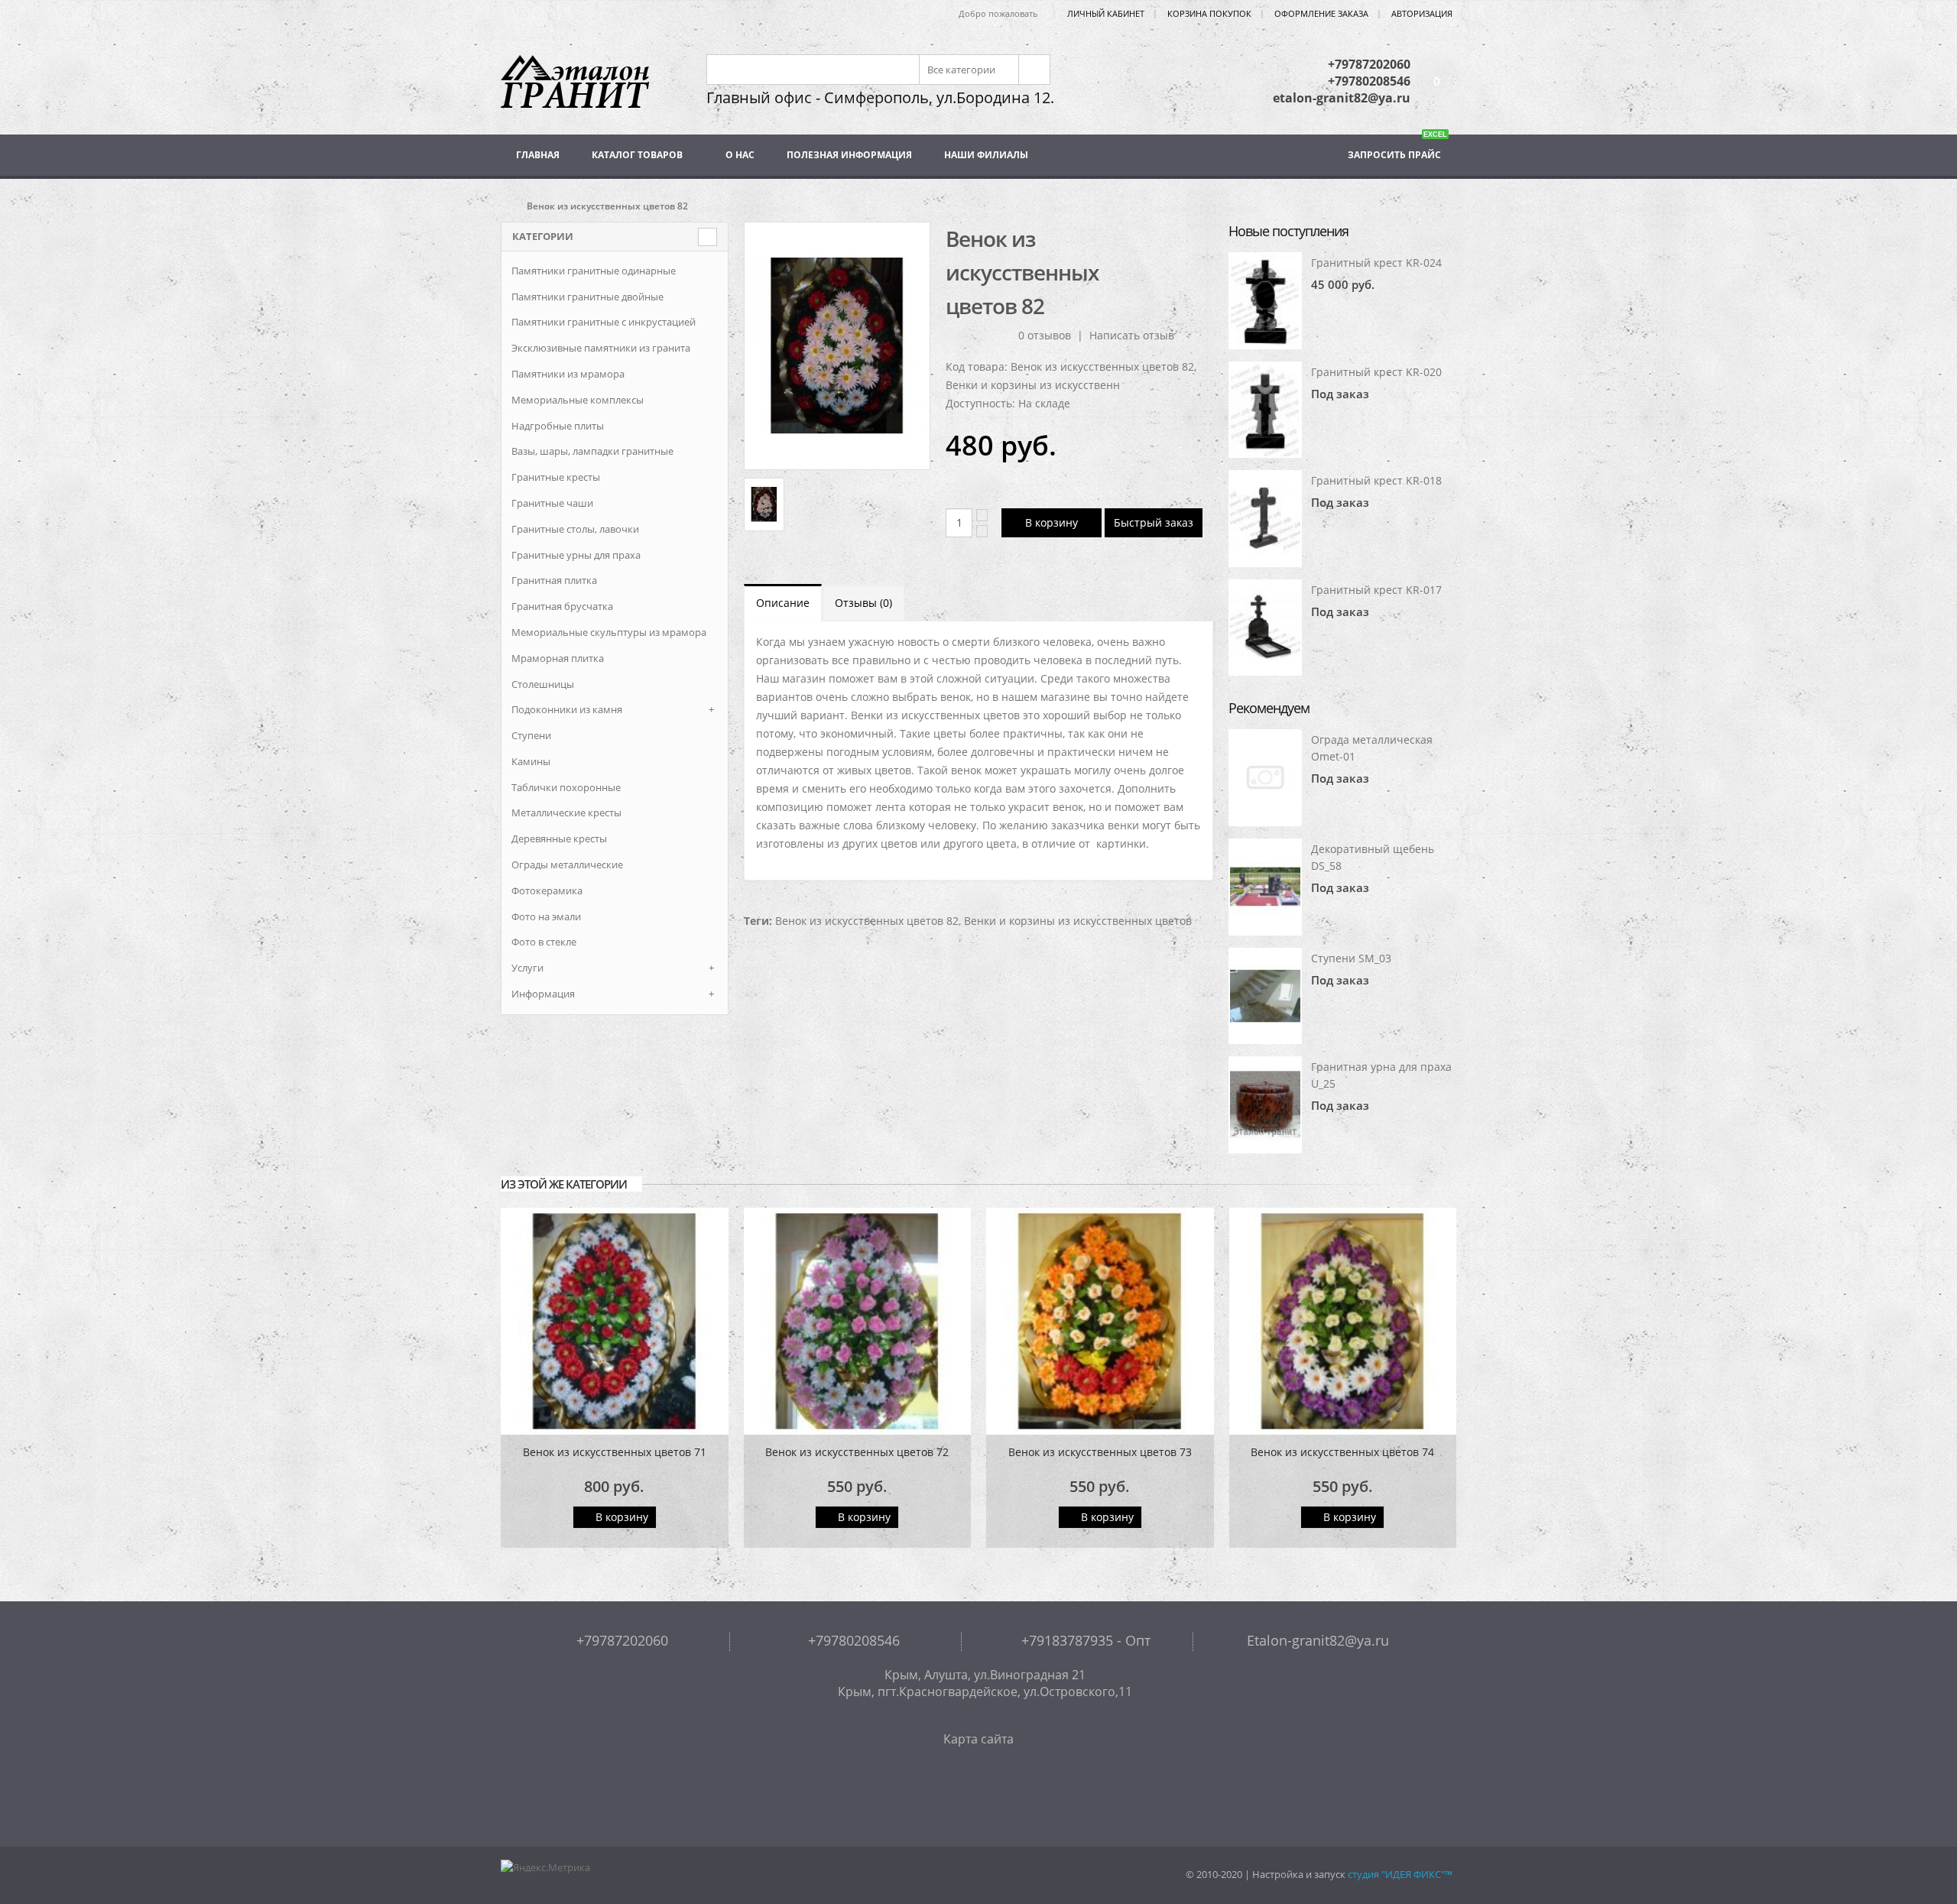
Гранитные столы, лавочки (575, 529)
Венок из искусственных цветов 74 (1342, 1452)
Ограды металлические (567, 864)
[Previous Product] (1173, 238)
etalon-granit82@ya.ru (1342, 98)
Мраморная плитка (558, 658)
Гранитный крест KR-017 (1376, 590)
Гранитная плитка (554, 580)
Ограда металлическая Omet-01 (1372, 748)
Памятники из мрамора (568, 374)
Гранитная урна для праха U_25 (1381, 1075)
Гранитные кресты (556, 477)
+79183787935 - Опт (1084, 1640)
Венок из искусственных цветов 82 (867, 921)
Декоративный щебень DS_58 (1373, 857)
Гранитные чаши (552, 503)
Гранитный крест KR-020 (1376, 372)
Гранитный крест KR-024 (1376, 263)
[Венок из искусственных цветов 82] (837, 346)
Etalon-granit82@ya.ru (1316, 1640)
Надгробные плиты (558, 426)
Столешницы (543, 684)
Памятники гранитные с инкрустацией (604, 322)
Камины (531, 761)
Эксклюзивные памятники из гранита (601, 348)
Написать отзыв (1132, 335)
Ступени (531, 735)
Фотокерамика (547, 890)
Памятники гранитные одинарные (594, 271)
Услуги (527, 968)
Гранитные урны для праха (576, 555)
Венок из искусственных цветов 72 (857, 1452)
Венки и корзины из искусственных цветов (1078, 921)
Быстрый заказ (1154, 522)
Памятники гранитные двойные (587, 297)
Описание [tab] (783, 603)
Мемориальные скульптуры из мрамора (609, 632)
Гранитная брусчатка (562, 606)
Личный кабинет (1106, 13)
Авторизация (1422, 13)
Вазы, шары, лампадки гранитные (592, 451)
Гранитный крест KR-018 (1376, 480)
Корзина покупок (1209, 13)
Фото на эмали (546, 916)
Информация (543, 994)
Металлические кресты (566, 813)
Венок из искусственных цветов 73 (1100, 1452)
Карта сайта (978, 1739)
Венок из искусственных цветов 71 (615, 1452)
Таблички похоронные (566, 787)
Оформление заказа (1321, 13)
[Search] (1033, 70)
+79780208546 (1369, 81)
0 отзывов (1045, 335)
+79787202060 (1369, 64)
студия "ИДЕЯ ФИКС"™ (1400, 1875)
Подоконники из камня (567, 709)
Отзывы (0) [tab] (863, 603)
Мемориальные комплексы (578, 400)
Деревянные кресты (559, 838)
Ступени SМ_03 (1351, 958)
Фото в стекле (544, 942)
